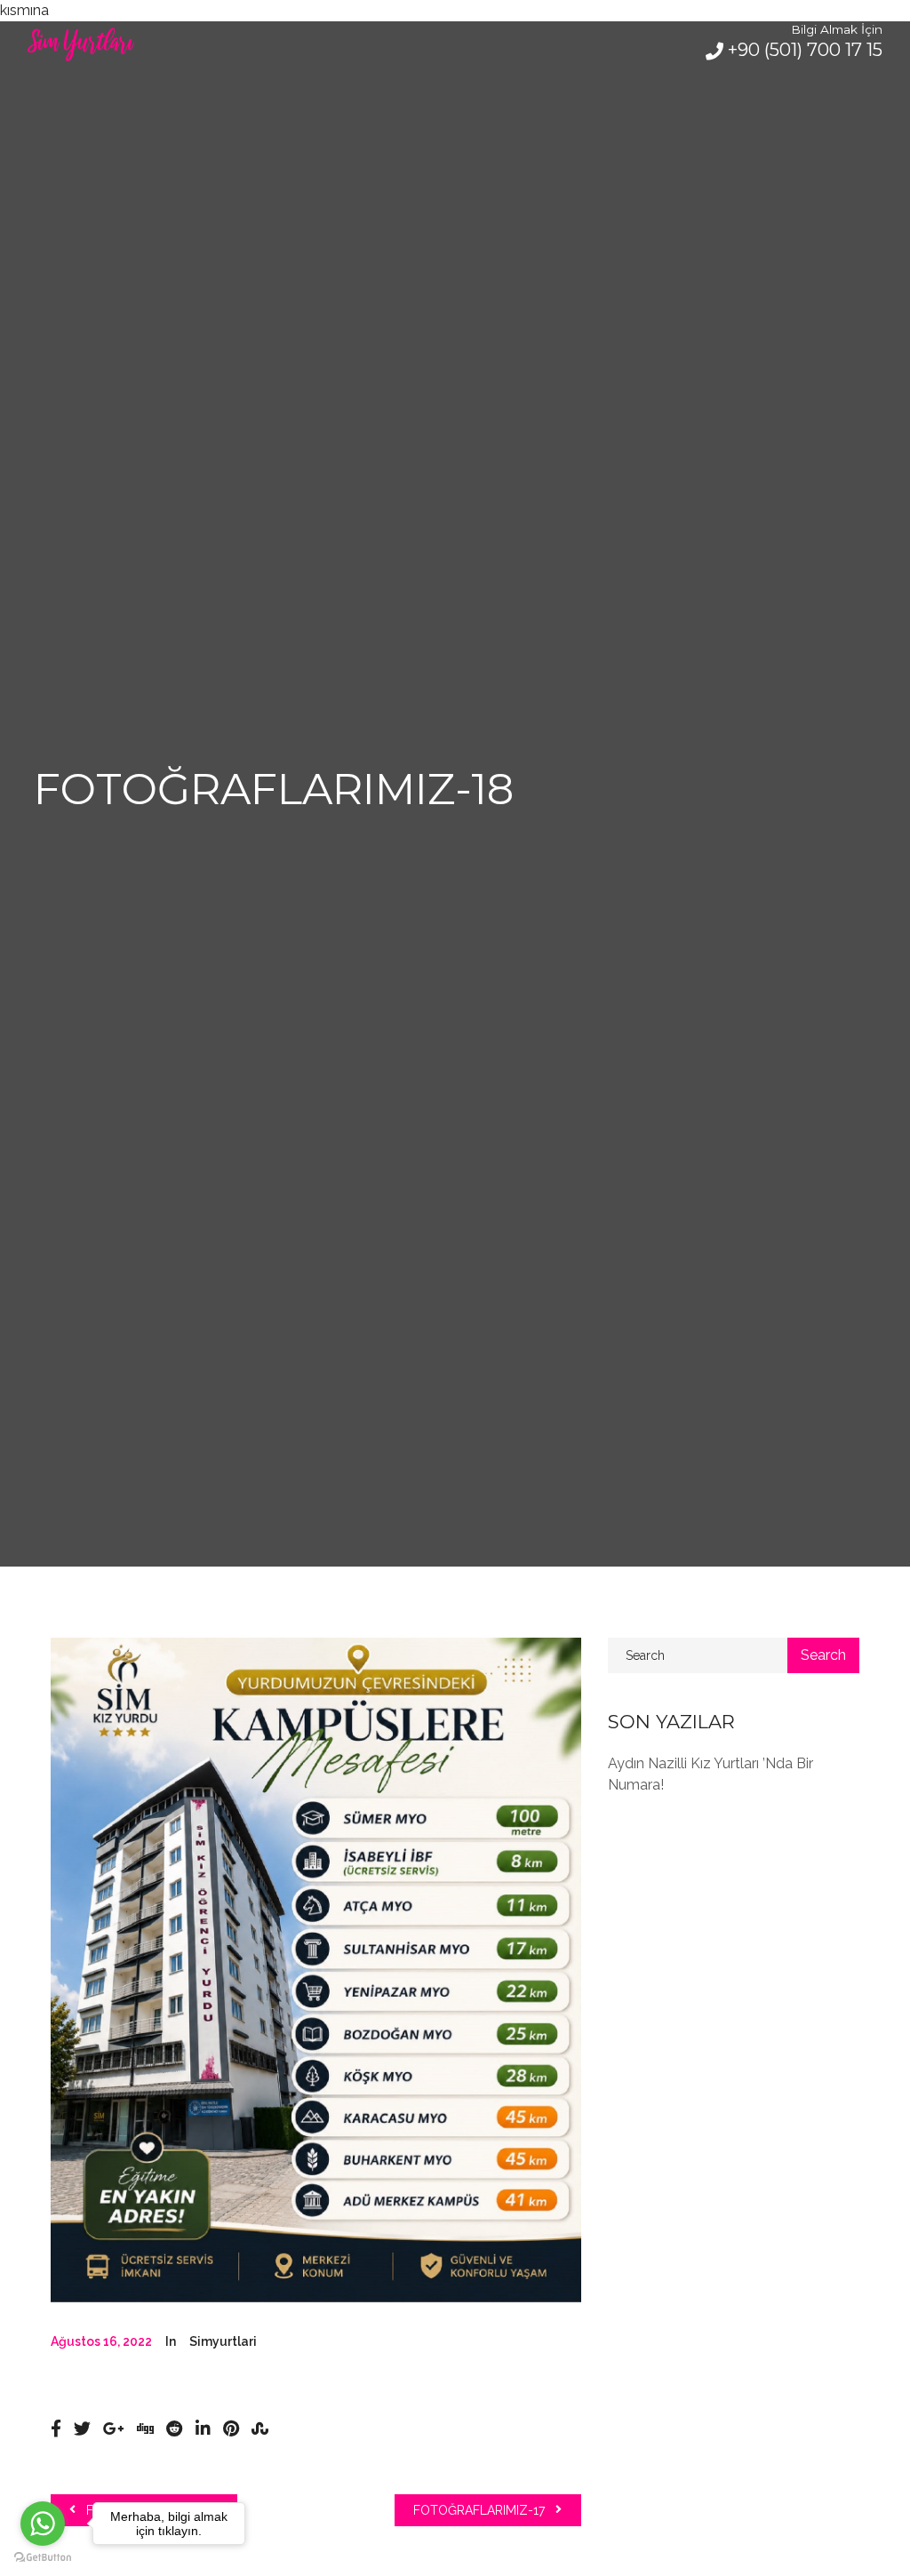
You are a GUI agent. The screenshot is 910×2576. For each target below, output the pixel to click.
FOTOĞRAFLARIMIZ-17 (481, 2510)
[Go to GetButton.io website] (43, 2558)
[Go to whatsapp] (43, 2524)
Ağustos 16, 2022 (101, 2341)
